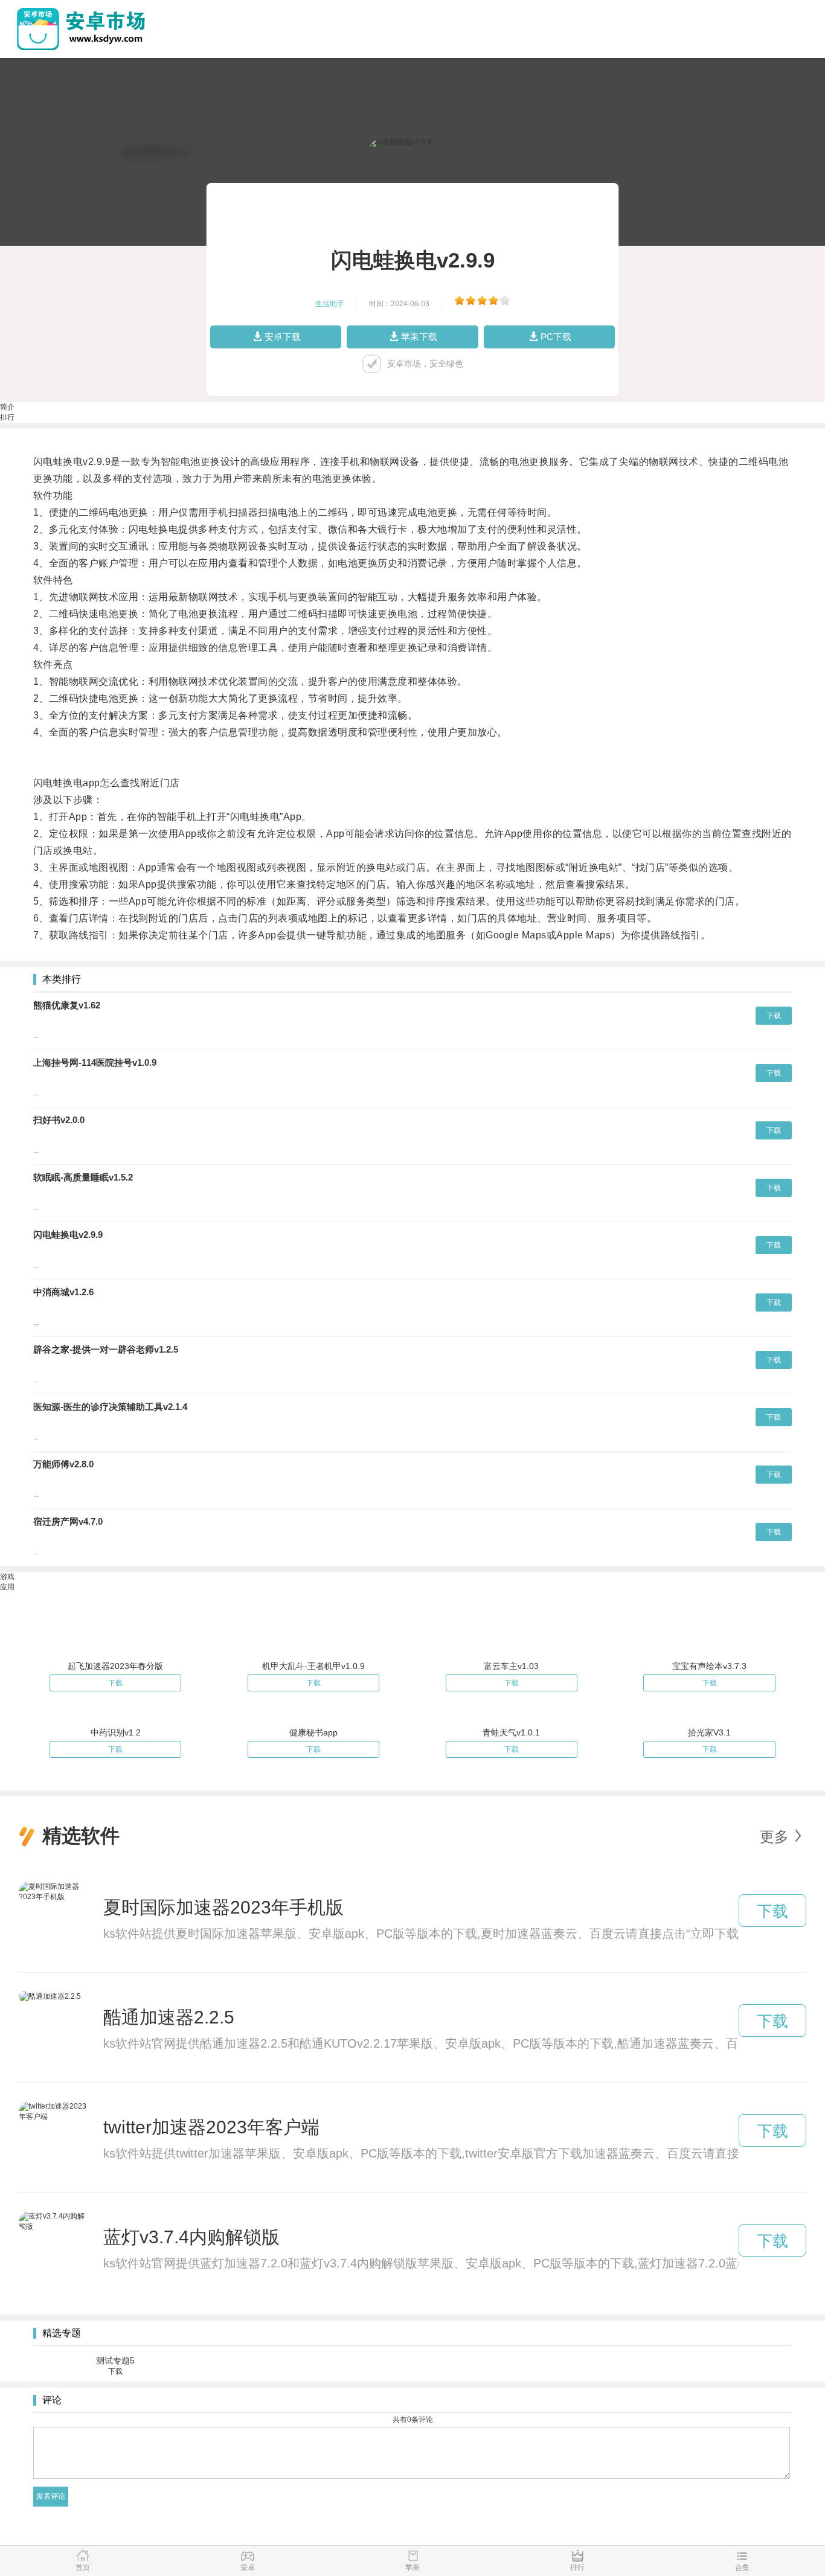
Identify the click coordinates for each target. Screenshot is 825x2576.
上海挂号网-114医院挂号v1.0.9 (95, 1062)
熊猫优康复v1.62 (67, 1005)
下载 (774, 1016)
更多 (774, 1837)
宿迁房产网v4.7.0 (68, 1521)
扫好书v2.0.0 (59, 1120)
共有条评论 (413, 2420)
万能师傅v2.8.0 (63, 1464)
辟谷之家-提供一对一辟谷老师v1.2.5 (106, 1349)
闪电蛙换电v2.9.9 (68, 1235)
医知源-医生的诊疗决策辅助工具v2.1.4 (110, 1407)
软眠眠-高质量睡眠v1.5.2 (83, 1177)
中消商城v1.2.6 (63, 1292)
